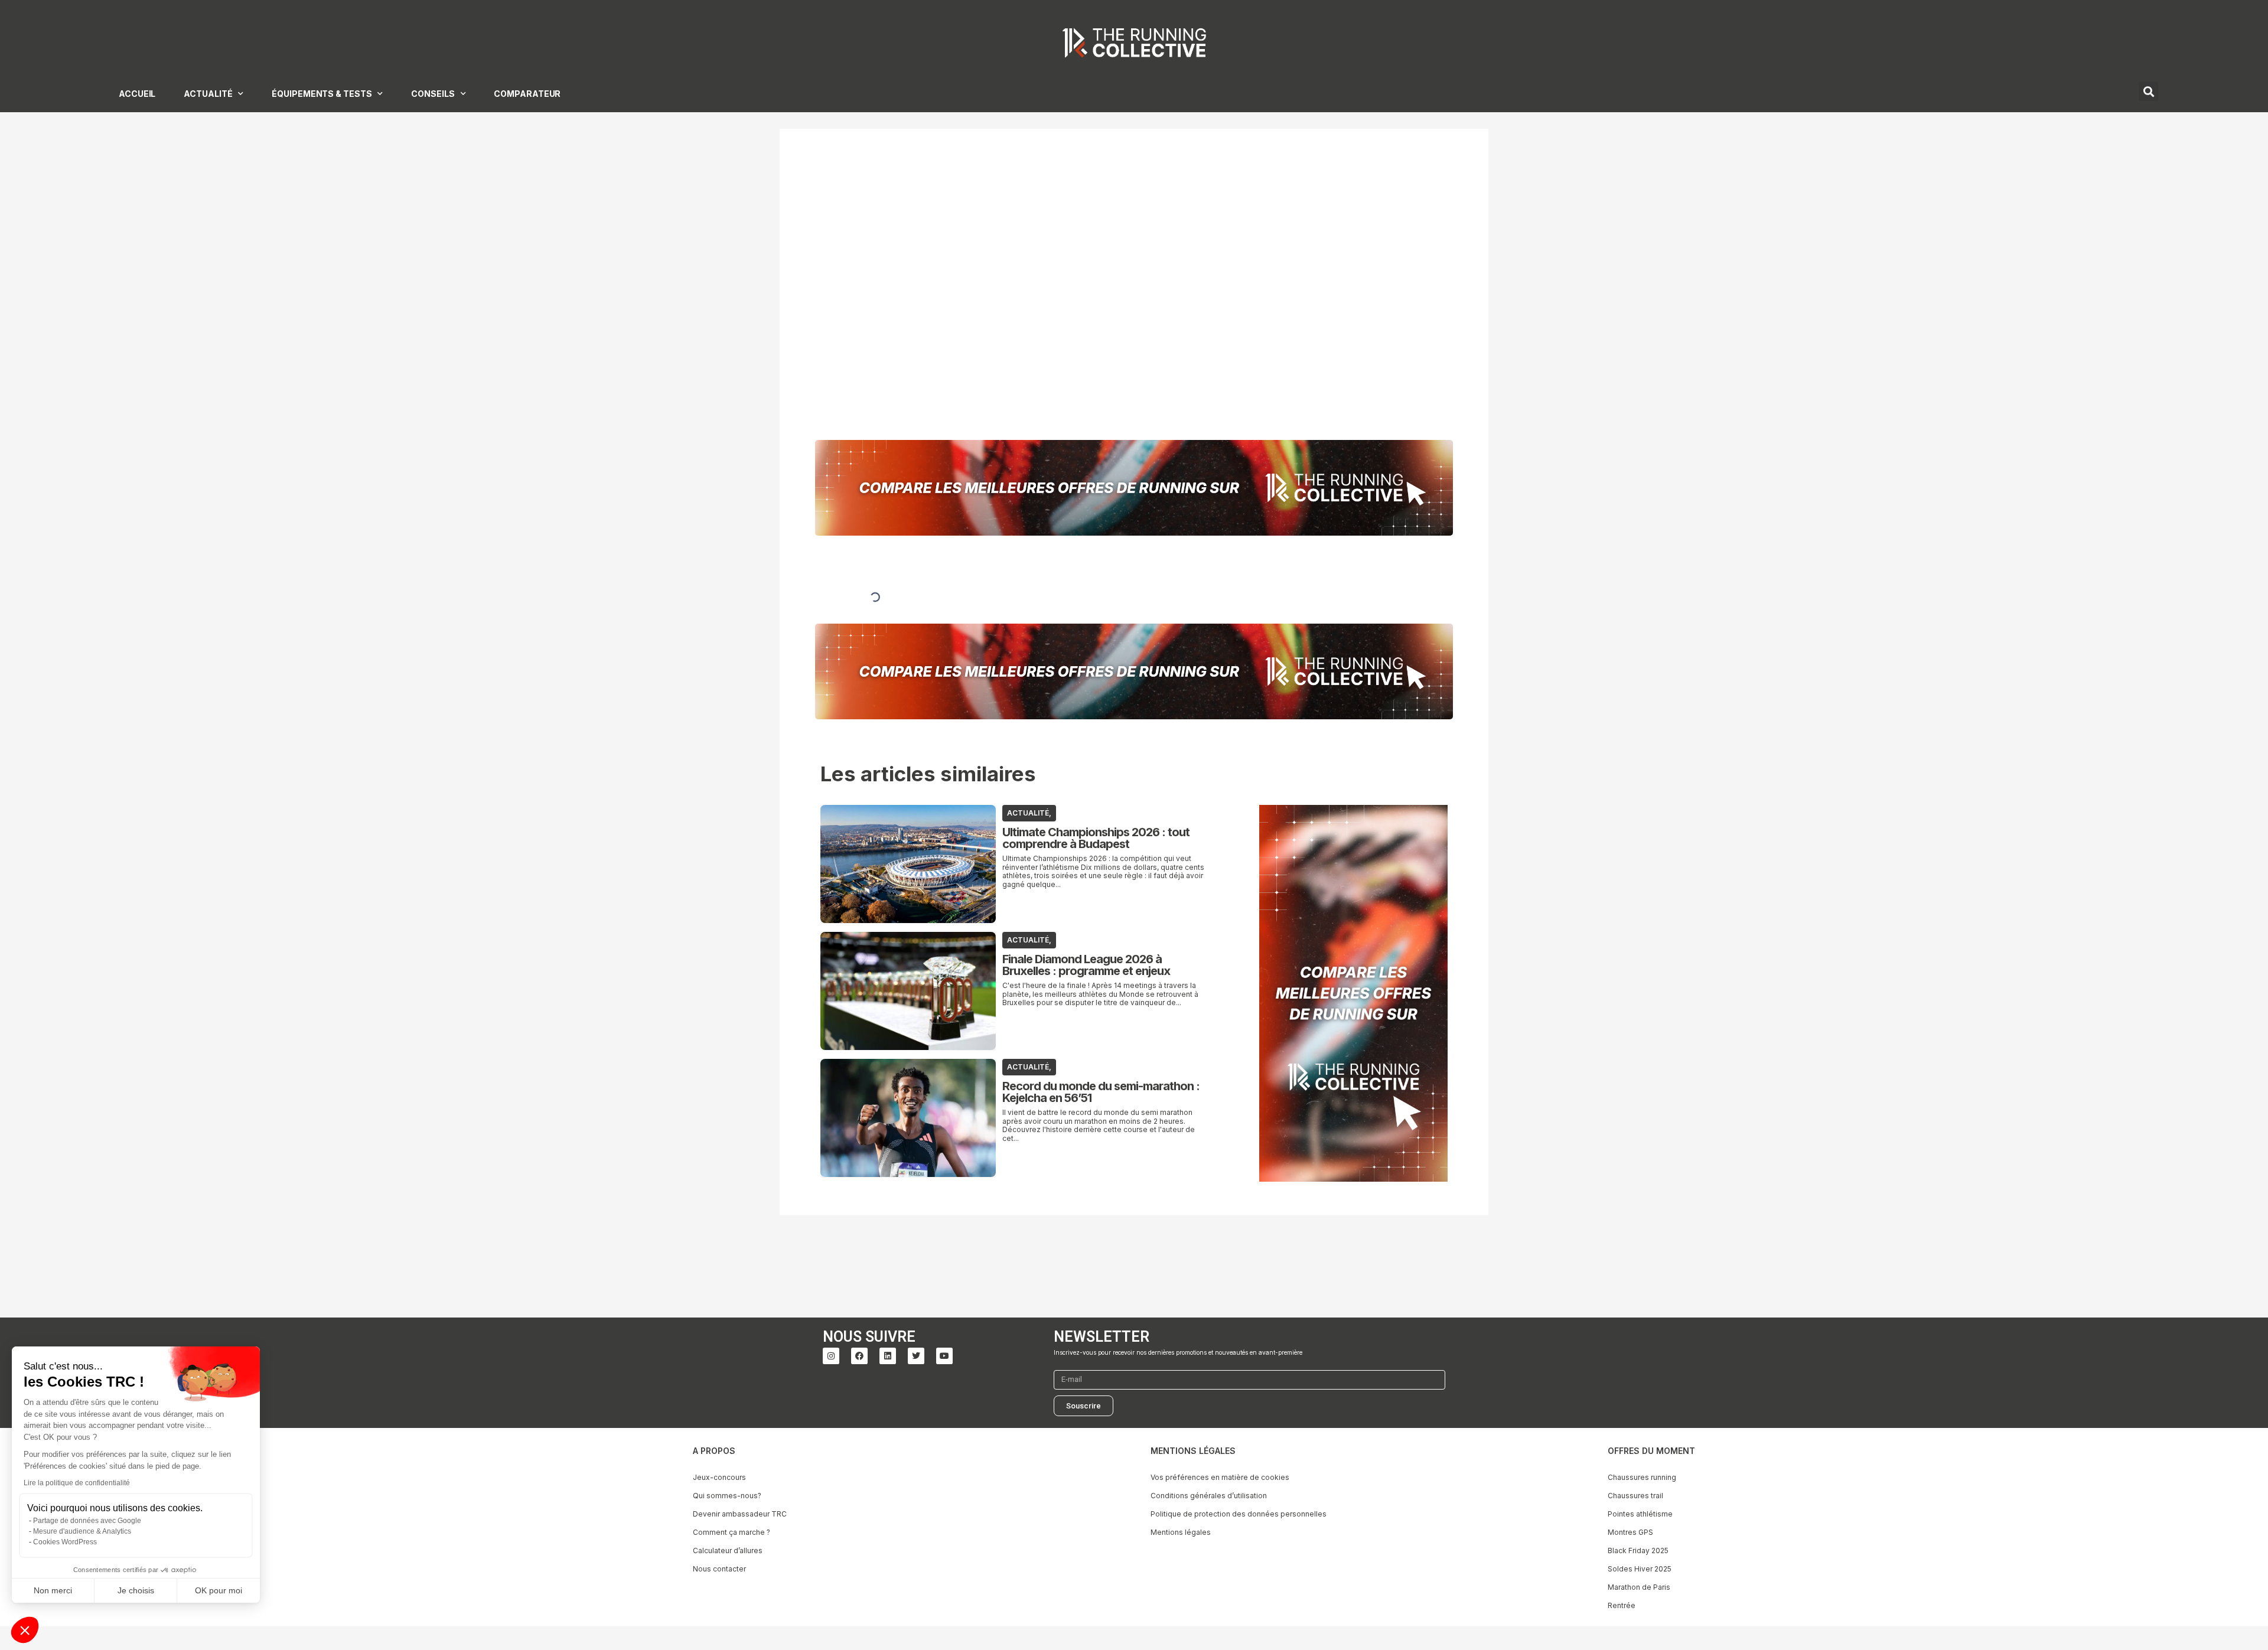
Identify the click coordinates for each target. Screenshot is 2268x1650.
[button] (25, 1630)
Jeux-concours (719, 1477)
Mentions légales (1181, 1532)
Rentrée (1622, 1605)
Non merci (53, 1590)
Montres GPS (1630, 1532)
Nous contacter (719, 1569)
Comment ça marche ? (731, 1532)
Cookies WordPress (65, 1542)
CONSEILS (433, 94)
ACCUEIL (137, 94)
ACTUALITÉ (208, 94)
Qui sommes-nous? (727, 1496)
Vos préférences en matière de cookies (1220, 1477)
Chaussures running (1642, 1477)
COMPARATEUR (527, 94)
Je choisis (136, 1590)
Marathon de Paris (1639, 1587)
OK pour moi (219, 1590)
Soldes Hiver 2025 (1640, 1569)
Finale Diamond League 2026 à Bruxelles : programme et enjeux (1086, 965)
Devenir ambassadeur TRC (740, 1514)
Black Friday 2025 (1638, 1550)
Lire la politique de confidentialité (77, 1483)
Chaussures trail (1635, 1496)
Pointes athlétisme (1640, 1514)
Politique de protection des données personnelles (1239, 1514)
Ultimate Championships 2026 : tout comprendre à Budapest (1096, 838)
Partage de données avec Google (87, 1521)
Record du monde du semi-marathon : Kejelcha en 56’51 (1101, 1092)
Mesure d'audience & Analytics (82, 1531)
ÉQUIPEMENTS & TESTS (322, 94)
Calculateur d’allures (728, 1550)
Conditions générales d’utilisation (1209, 1496)
